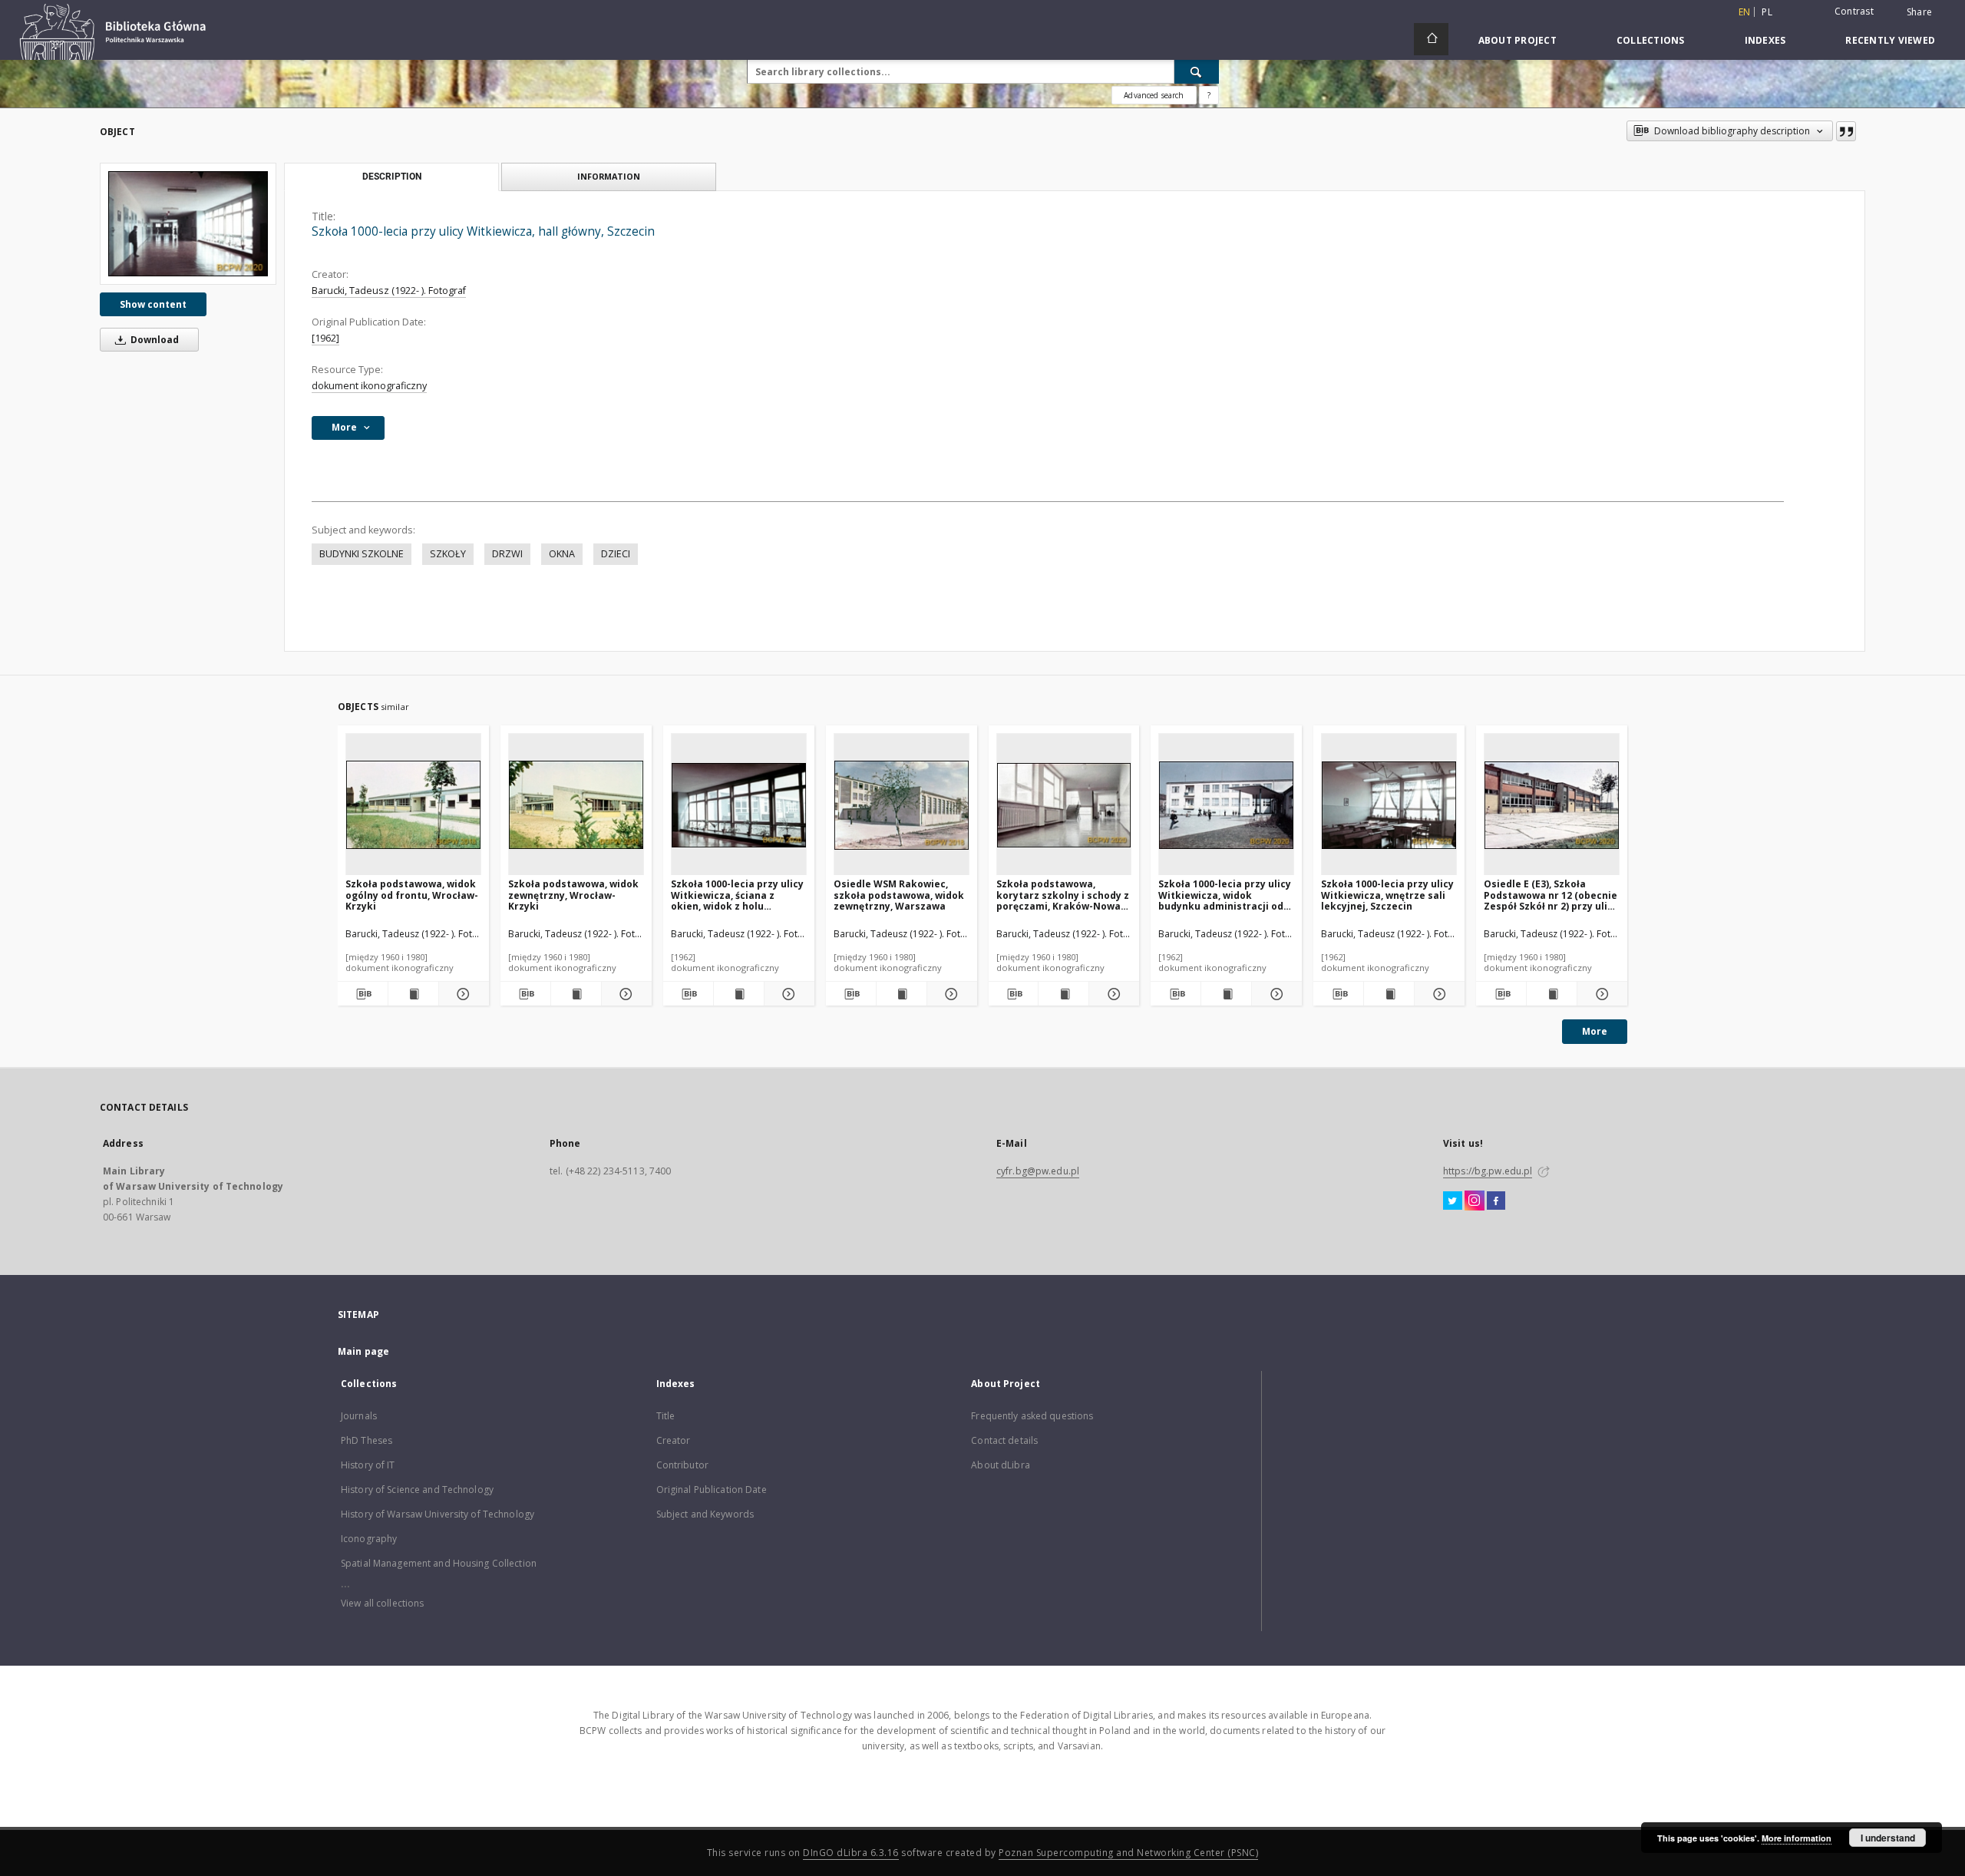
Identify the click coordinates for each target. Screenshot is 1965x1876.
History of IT (368, 1465)
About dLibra (1000, 1465)
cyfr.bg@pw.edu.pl (1038, 1171)
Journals (359, 1416)
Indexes (1765, 40)
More (1595, 1031)
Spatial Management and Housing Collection (439, 1563)
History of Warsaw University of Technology (438, 1514)
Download (154, 340)
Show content (153, 304)
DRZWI (507, 554)
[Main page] (1431, 39)
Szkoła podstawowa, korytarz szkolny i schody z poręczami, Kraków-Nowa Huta (1063, 895)
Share (1919, 12)
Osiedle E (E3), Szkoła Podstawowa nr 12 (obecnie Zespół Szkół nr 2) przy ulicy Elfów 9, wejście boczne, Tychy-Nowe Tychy (1551, 895)
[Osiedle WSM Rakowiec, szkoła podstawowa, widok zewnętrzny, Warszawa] (902, 805)
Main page (363, 1351)
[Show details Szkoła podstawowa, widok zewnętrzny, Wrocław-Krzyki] (624, 994)
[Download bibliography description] (363, 994)
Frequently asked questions (1032, 1416)
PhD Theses (367, 1440)
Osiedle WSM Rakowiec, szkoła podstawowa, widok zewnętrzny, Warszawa (899, 895)
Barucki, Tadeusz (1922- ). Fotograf (389, 291)
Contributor (682, 1465)
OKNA (562, 554)
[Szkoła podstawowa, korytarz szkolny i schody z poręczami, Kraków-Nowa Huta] (1064, 805)
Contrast (1854, 11)
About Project (1518, 40)
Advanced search (1154, 95)
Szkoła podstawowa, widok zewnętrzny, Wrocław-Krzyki (573, 895)
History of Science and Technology (417, 1490)
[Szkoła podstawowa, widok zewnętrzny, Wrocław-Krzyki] (576, 805)
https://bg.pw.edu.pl (1488, 1171)
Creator (674, 1440)
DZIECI (616, 554)
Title (666, 1416)
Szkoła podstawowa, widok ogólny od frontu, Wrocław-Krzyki (412, 895)
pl (1767, 12)
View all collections (382, 1603)
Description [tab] (392, 177)
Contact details (1004, 1440)
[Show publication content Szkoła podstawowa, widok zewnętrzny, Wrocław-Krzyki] (576, 994)
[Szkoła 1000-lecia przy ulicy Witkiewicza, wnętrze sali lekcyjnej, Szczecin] (1389, 805)
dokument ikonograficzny (369, 386)
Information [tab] (609, 176)
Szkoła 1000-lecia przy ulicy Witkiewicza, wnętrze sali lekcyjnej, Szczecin (1387, 895)
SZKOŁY (448, 554)
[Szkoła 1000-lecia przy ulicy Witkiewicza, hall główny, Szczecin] (188, 224)
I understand (1888, 1838)
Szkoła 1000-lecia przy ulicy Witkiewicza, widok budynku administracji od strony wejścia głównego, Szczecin (1225, 895)
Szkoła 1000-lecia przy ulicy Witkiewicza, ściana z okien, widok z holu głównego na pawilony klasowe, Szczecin (737, 895)
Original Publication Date (712, 1490)
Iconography (369, 1539)
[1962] (325, 338)
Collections (1651, 40)
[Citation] (1846, 131)
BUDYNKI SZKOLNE (362, 554)
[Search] (1197, 71)
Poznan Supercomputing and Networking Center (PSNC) (1128, 1853)
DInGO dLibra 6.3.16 (851, 1853)
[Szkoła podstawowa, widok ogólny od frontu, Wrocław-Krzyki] (413, 805)
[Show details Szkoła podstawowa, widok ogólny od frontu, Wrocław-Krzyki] (462, 994)
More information (1797, 1838)
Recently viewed (1890, 40)
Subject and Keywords (705, 1514)
